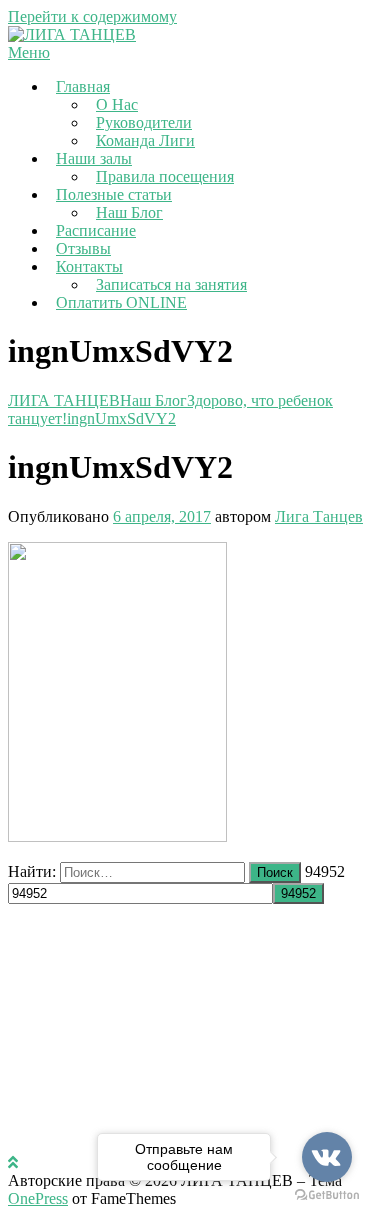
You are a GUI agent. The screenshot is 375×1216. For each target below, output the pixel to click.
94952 (325, 871)
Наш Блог (129, 212)
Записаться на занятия (171, 284)
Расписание (96, 230)
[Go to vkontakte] (327, 1157)
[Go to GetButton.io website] (327, 1195)
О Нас (117, 104)
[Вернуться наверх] (13, 1162)
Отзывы (83, 248)
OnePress (38, 1198)
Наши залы (94, 158)
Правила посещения (165, 176)
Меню (29, 52)
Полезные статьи (114, 194)
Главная (83, 86)
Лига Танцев (319, 516)
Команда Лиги (145, 140)
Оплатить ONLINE (121, 302)
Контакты (89, 266)
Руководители (144, 122)
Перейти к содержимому (92, 16)
